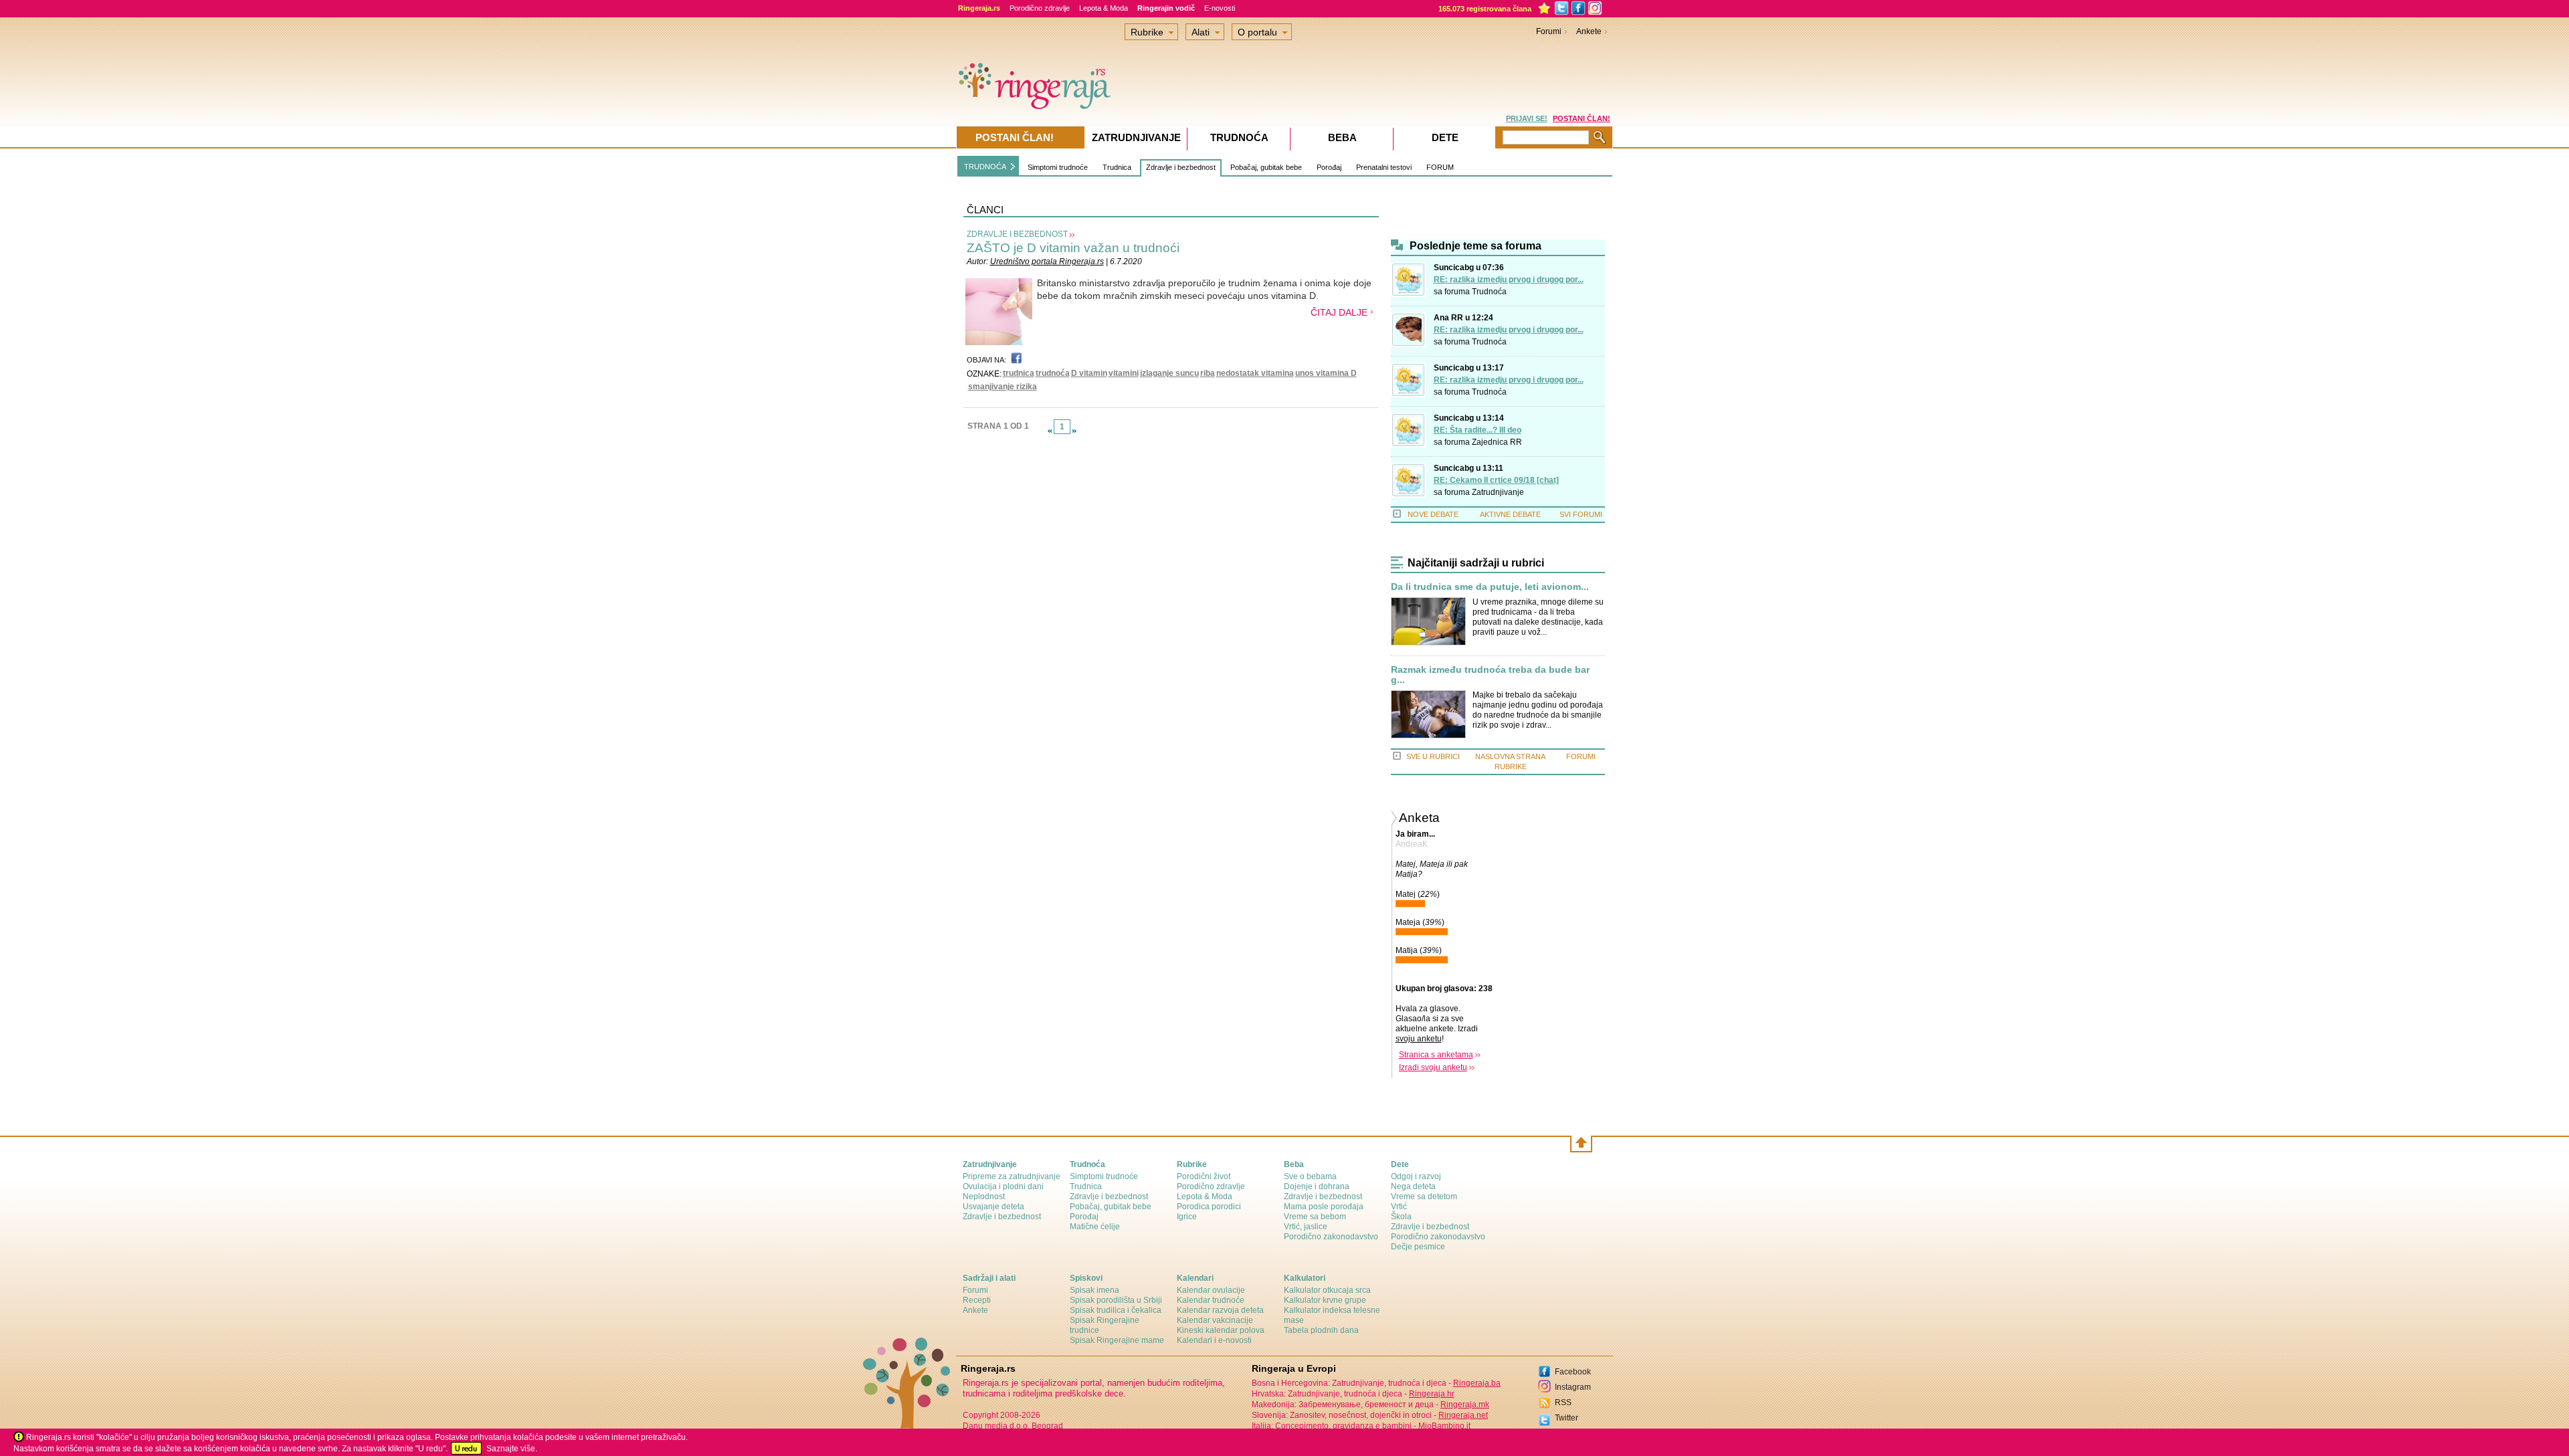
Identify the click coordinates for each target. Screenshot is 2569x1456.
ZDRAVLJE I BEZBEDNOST (1017, 234)
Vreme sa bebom (1315, 1217)
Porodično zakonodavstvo (1331, 1237)
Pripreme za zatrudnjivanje (1012, 1176)
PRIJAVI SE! (1527, 118)
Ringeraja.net (1463, 1415)
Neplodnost (984, 1197)
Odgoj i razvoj (1416, 1176)
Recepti (977, 1300)
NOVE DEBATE (1433, 514)
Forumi (1549, 31)
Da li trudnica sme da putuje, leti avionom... (1490, 587)
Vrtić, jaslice (1306, 1227)
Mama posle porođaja (1324, 1207)
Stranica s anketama (1436, 1055)
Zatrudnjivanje (1498, 492)
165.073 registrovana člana (1485, 9)
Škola (1401, 1217)
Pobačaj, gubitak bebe (1266, 167)
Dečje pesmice (1418, 1247)
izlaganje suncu (1169, 373)
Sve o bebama (1310, 1176)
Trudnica (1117, 167)
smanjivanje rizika (1003, 387)
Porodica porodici (1209, 1207)
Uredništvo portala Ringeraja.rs (1047, 262)
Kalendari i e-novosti (1214, 1340)
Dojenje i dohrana (1317, 1186)
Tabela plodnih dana (1321, 1330)
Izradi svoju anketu (1433, 1067)
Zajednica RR (1497, 442)
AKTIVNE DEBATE (1510, 514)
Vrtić (1399, 1207)
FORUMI (1581, 756)
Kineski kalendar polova (1221, 1330)
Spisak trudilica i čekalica (1116, 1310)
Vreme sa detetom (1424, 1197)
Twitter (1566, 1418)
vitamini (1124, 373)
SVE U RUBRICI (1433, 756)
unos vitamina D (1326, 373)
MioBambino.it (1444, 1426)
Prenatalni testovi (1384, 167)
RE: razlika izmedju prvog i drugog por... (1509, 280)
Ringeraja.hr (1432, 1394)
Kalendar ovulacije (1211, 1290)
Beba (1342, 137)
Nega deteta (1413, 1186)
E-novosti (1220, 8)
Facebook (1573, 1372)
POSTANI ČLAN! (1582, 118)
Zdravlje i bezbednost (1181, 167)
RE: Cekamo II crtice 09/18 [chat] (1496, 480)
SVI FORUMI (1581, 514)
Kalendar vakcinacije (1215, 1320)
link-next (1074, 431)
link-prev (1050, 431)
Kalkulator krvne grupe (1325, 1300)
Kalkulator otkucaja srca (1327, 1290)
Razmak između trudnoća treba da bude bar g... (1490, 675)
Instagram (1573, 1387)
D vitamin (1089, 373)
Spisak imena (1095, 1290)
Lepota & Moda (1104, 8)
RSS (1563, 1402)
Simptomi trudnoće (1058, 167)
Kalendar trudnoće (1211, 1300)
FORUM (1440, 167)
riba (1208, 373)
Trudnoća (1489, 292)
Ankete (1589, 31)
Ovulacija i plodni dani (1003, 1186)
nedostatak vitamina (1255, 373)
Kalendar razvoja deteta (1220, 1310)
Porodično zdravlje (1040, 8)
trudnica (1019, 373)
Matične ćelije (1095, 1227)
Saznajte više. (512, 1449)
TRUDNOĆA (985, 167)
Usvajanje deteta (993, 1207)
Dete (1445, 137)
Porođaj (1329, 167)
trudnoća (1053, 373)
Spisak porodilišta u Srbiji (1116, 1300)
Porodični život (1204, 1176)
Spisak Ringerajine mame (1117, 1340)
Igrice (1187, 1217)
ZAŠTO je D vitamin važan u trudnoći (1073, 248)
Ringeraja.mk (1465, 1405)
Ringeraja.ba (1477, 1383)
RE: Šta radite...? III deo (1478, 430)
